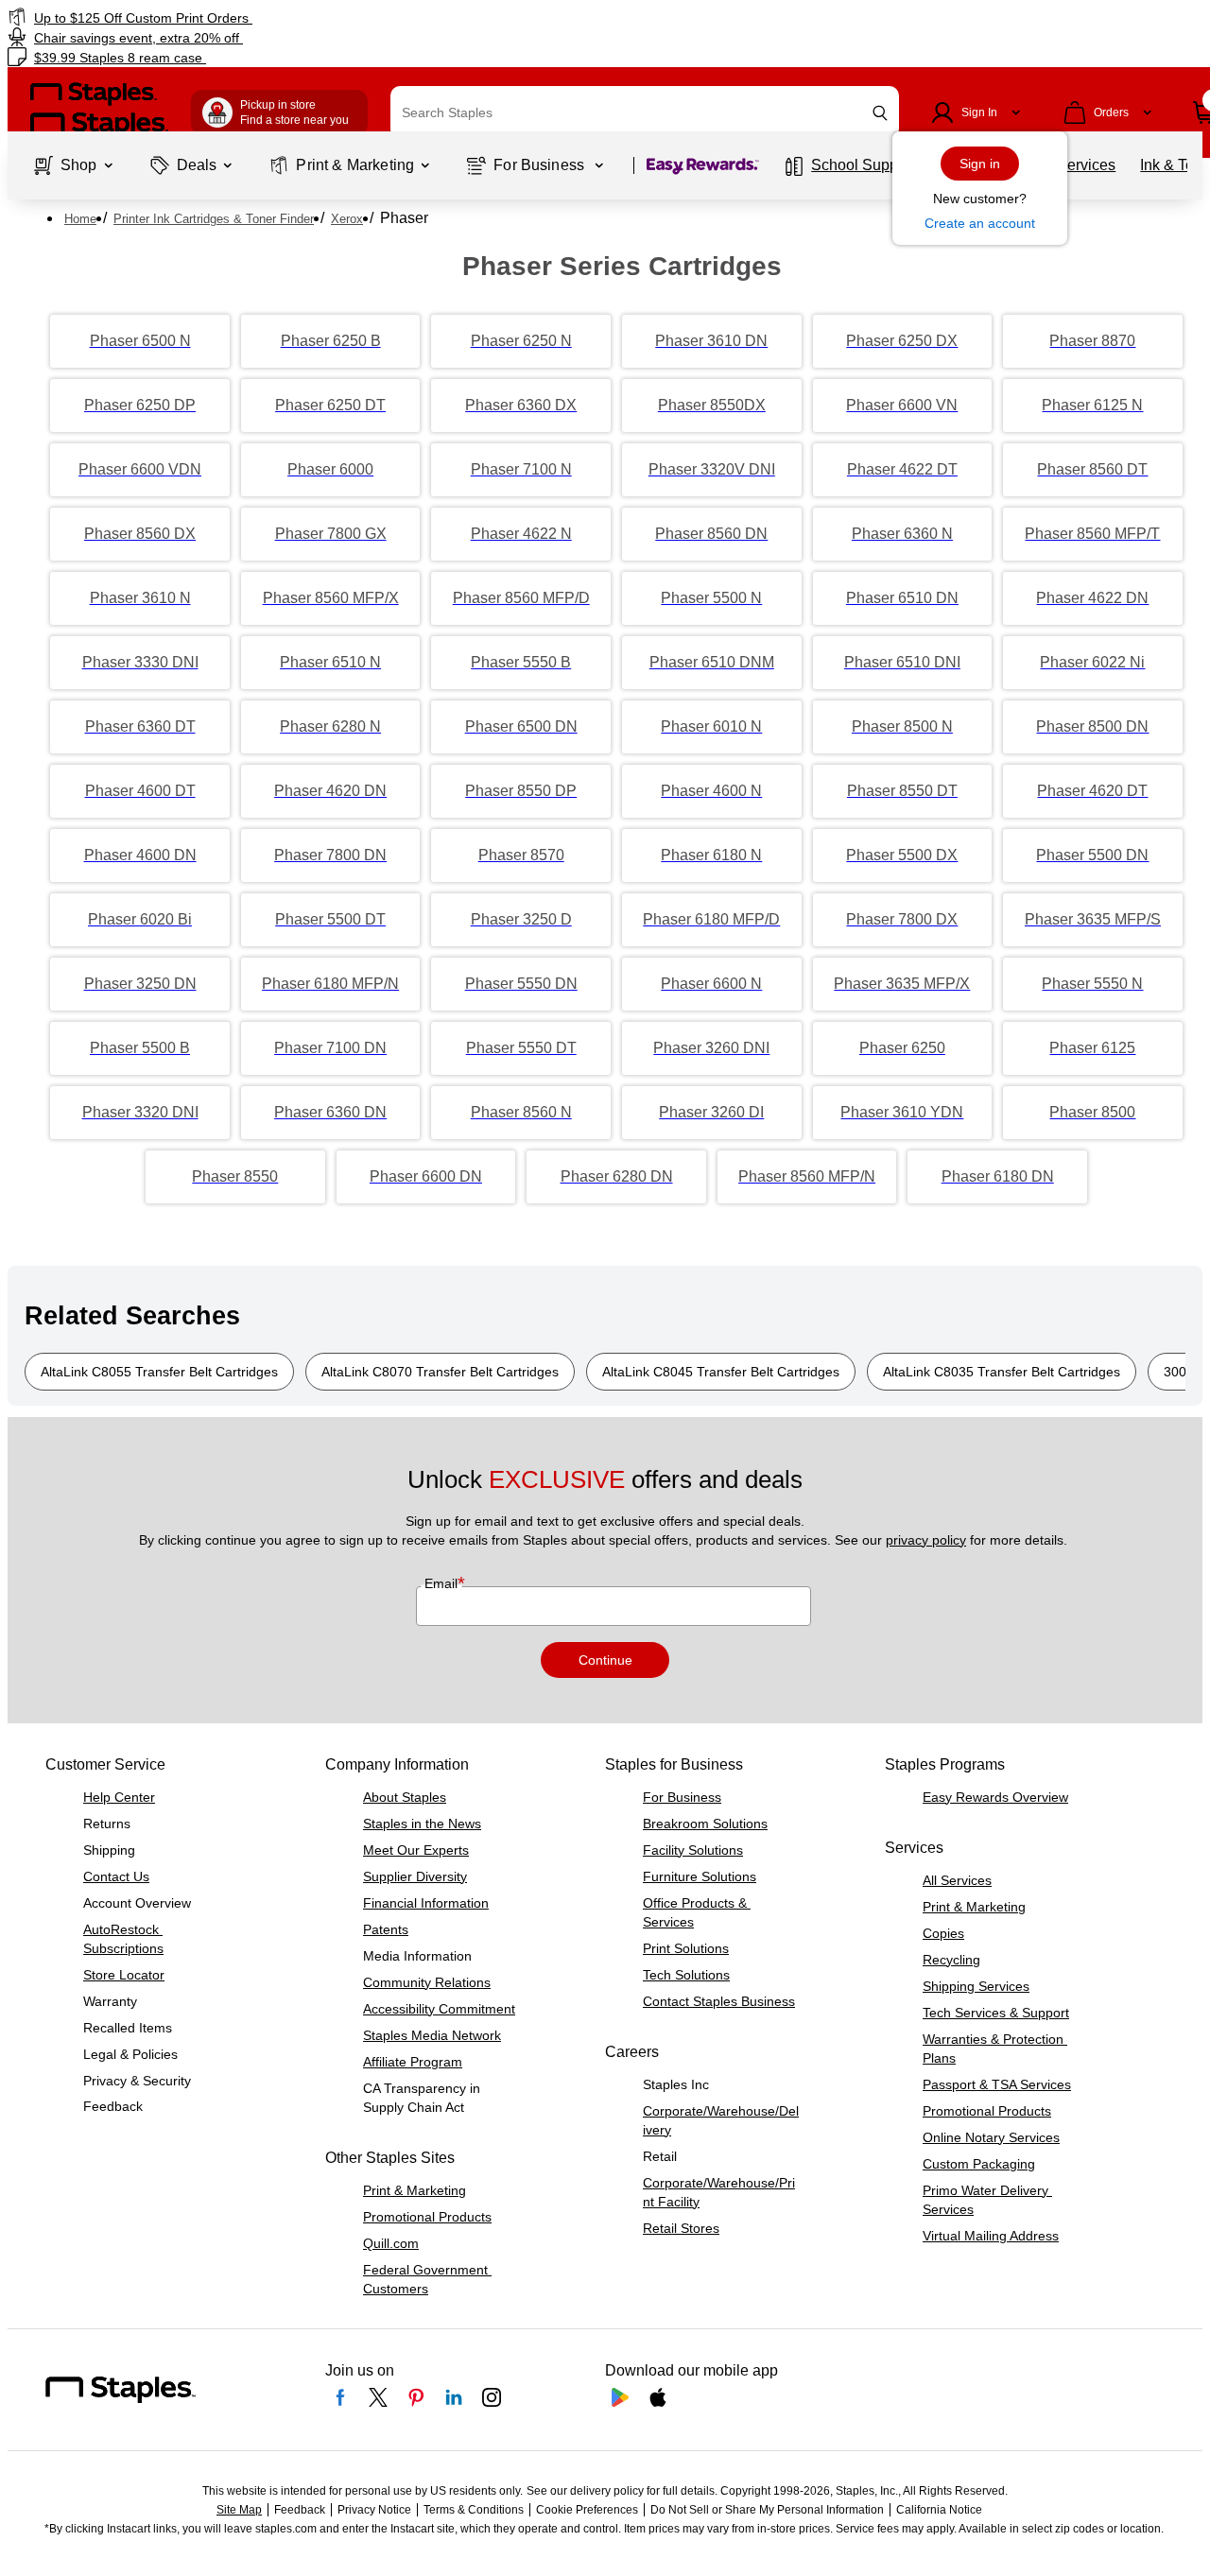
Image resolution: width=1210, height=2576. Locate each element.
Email (443, 1583)
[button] (880, 113)
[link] (207, 17)
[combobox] (645, 112)
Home (80, 219)
